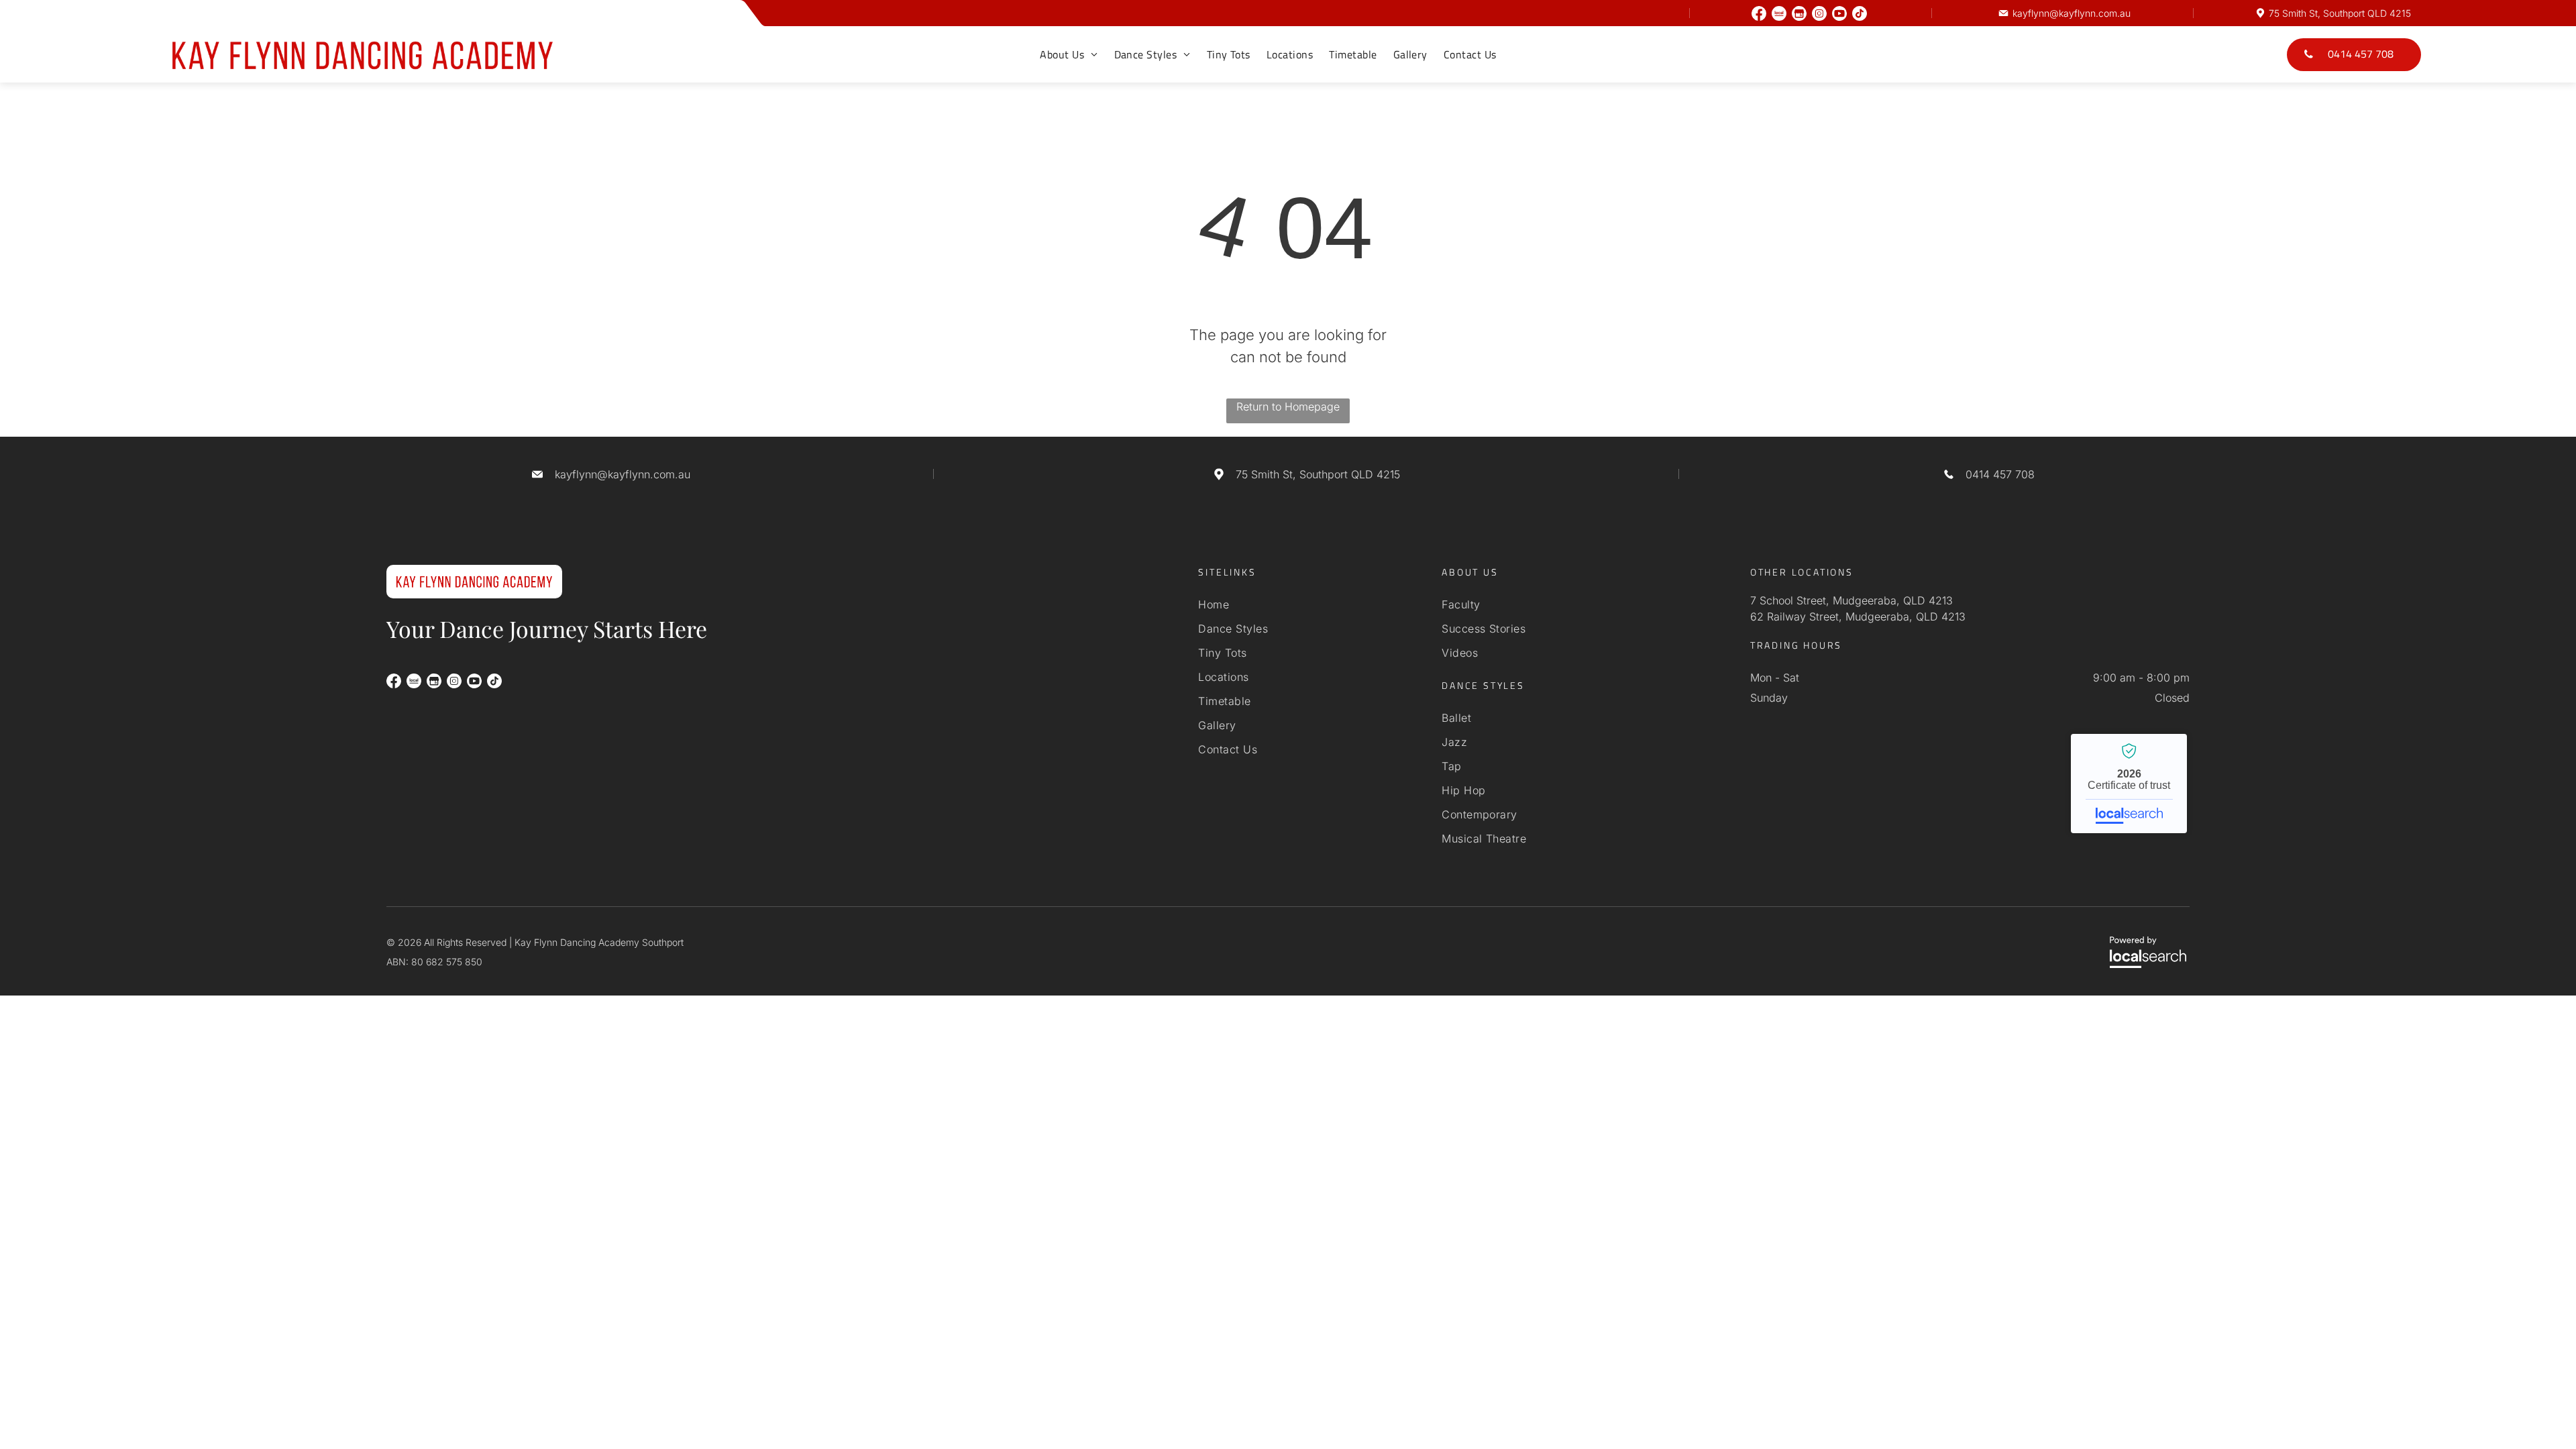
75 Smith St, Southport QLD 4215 (2340, 13)
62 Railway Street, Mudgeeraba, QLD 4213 (1858, 616)
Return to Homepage (1288, 407)
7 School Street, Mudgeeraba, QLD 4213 (1851, 600)
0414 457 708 (2000, 474)
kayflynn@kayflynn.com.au (2072, 13)
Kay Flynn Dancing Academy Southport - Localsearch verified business (2129, 784)
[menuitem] (1069, 54)
